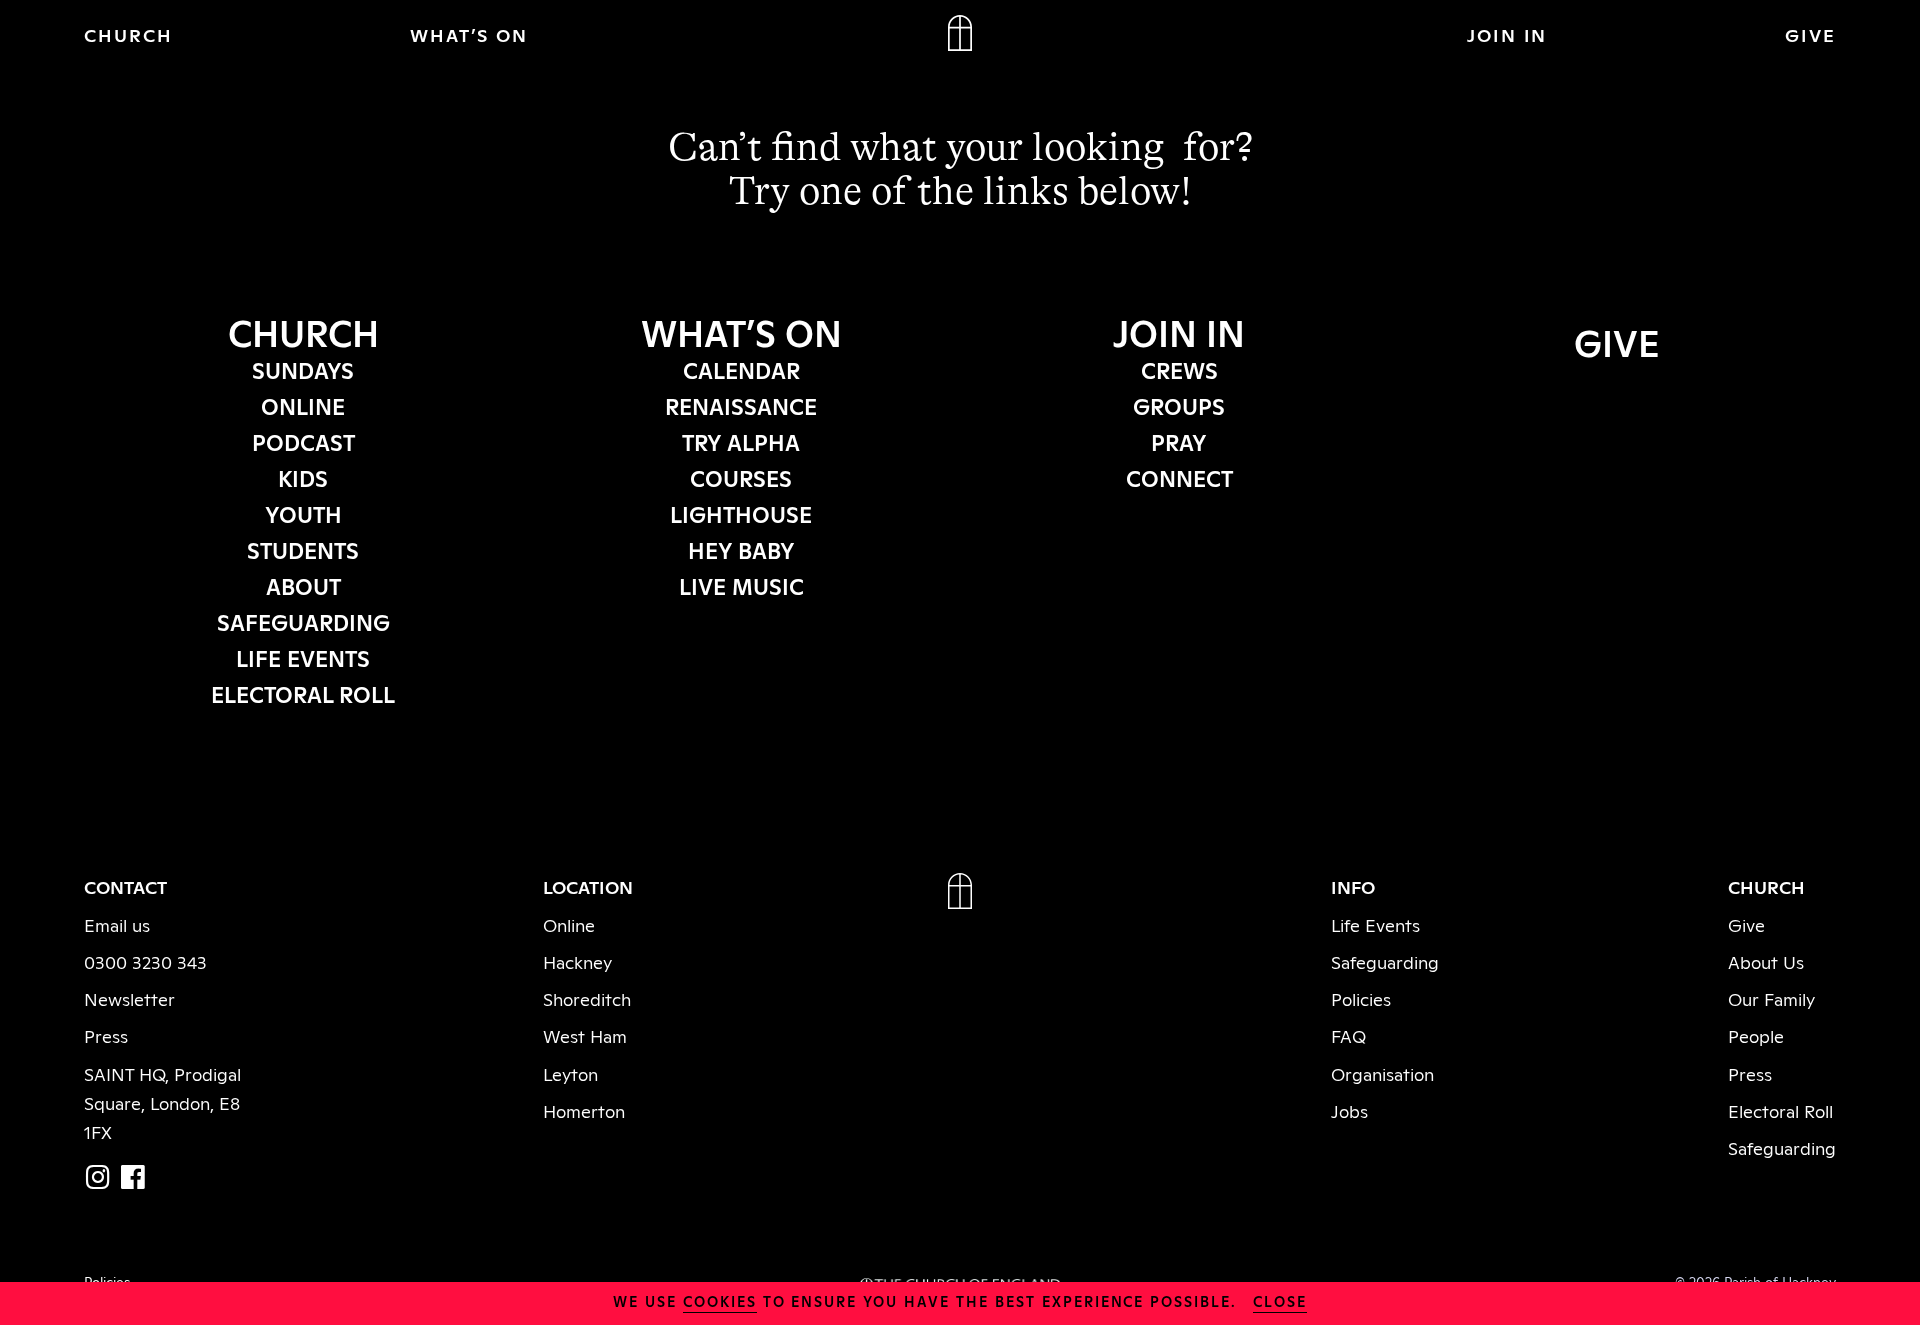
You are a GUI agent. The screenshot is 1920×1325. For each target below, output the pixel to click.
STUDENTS (303, 549)
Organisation (1382, 1073)
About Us (1766, 961)
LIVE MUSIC (741, 585)
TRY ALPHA (741, 441)
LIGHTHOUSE (741, 513)
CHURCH (128, 34)
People (1756, 1035)
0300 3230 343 (145, 961)
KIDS (303, 477)
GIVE (1810, 34)
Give (1746, 924)
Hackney (577, 961)
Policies (1361, 998)
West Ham (585, 1035)
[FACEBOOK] (133, 1176)
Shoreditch (587, 998)
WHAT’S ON (469, 34)
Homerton (584, 1110)
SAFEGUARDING (303, 621)
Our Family (1771, 998)
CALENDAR (741, 369)
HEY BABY (741, 549)
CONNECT (1179, 477)
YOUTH (303, 513)
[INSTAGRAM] (98, 1176)
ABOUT (303, 585)
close (1280, 1300)
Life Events (1375, 924)
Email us (117, 924)
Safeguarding (1385, 961)
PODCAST (303, 441)
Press (106, 1035)
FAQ (1348, 1035)
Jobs (1349, 1110)
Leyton (570, 1073)
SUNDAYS (303, 369)
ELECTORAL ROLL (303, 693)
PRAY (1179, 441)
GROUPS (1179, 405)
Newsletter (129, 998)
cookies (720, 1300)
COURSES (741, 477)
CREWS (1179, 369)
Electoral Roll (1780, 1110)
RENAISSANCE (741, 405)
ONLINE (303, 405)
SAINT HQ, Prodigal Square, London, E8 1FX (162, 1102)
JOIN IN (1507, 34)
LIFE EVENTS (303, 657)
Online (569, 924)
